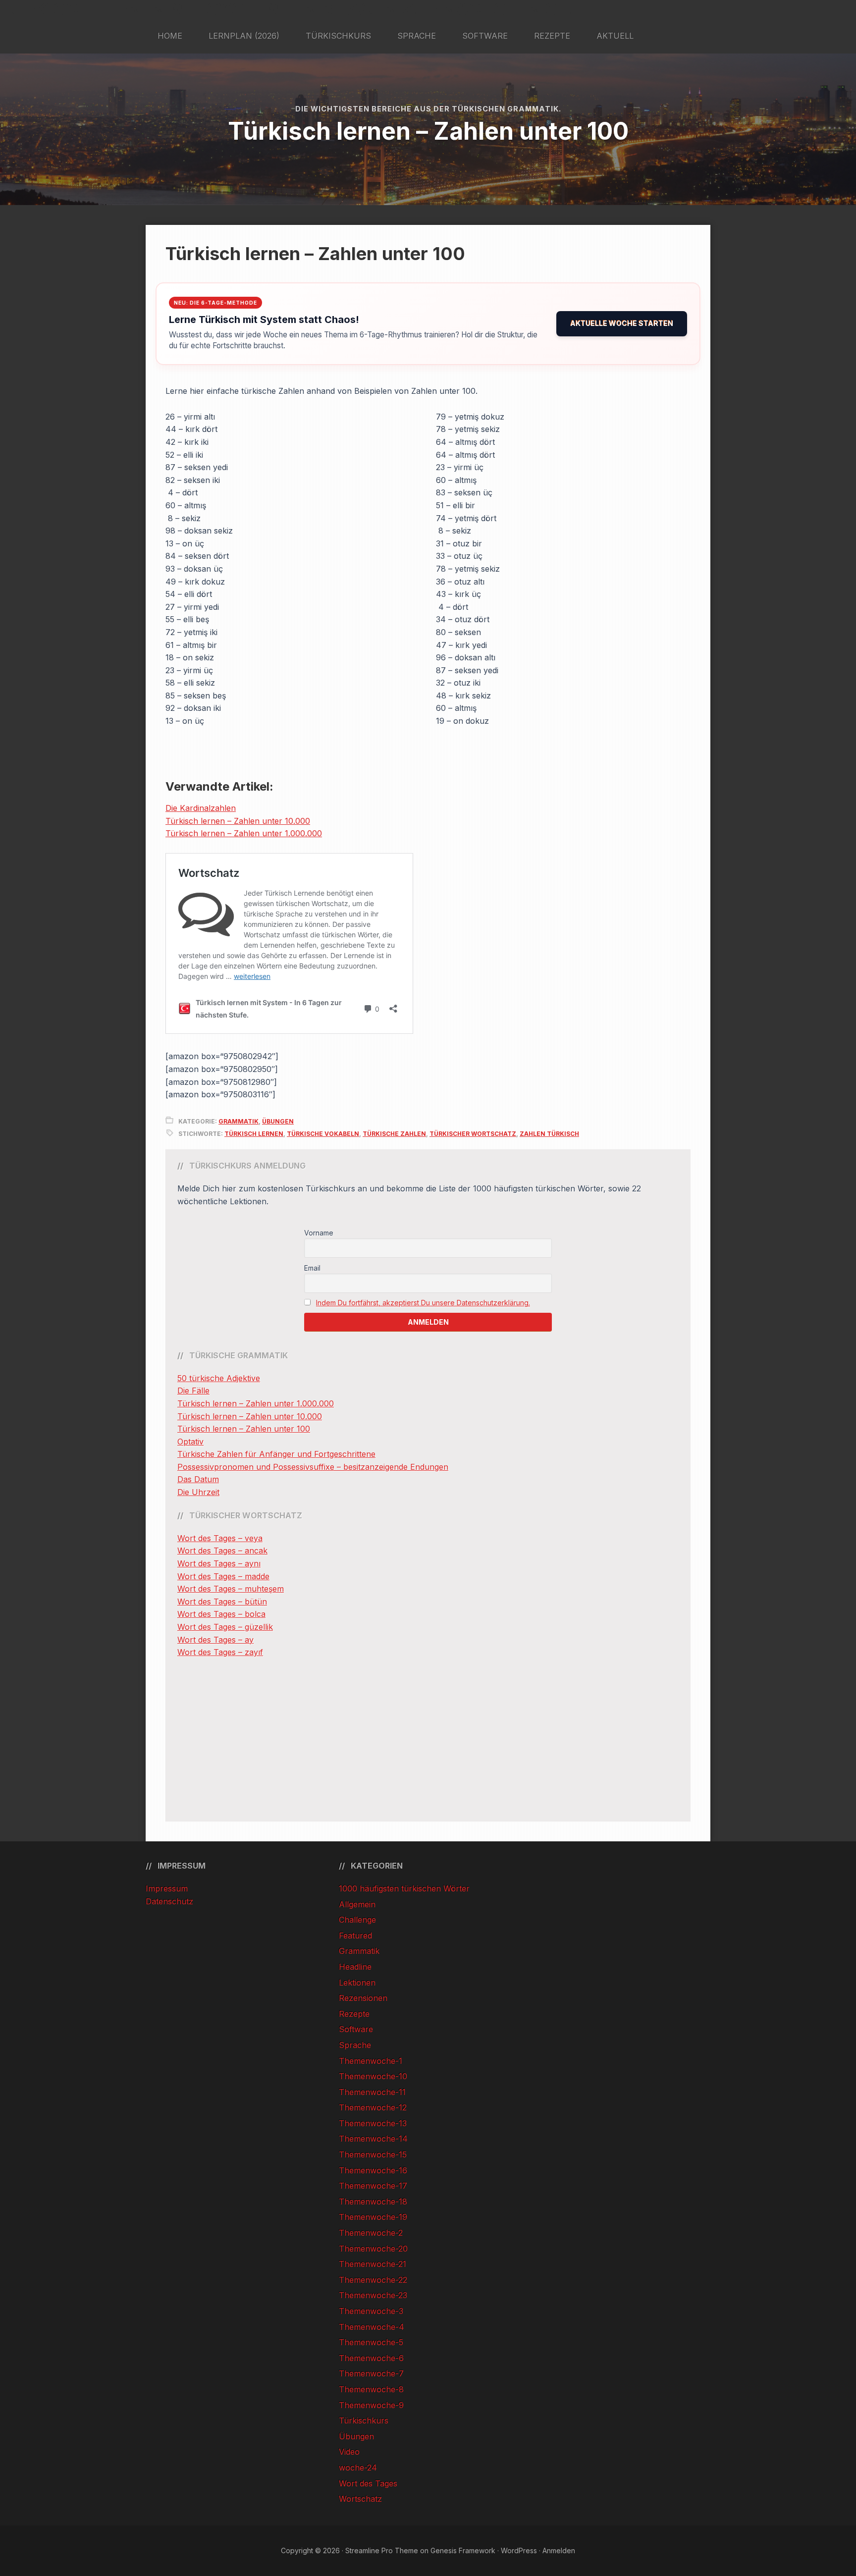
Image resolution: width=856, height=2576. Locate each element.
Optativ (190, 1442)
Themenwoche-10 (373, 2076)
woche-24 (358, 2468)
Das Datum (198, 1479)
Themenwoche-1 (371, 2061)
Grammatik (239, 1121)
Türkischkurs (364, 2420)
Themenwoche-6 (371, 2358)
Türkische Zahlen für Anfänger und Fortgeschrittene (276, 1454)
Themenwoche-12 (373, 2107)
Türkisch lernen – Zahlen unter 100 (244, 1429)
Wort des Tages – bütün (222, 1602)
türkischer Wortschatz (473, 1134)
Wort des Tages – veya (220, 1538)
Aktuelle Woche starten (622, 323)
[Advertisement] (428, 1740)
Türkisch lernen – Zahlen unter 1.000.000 (244, 833)
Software (356, 2029)
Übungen (278, 1121)
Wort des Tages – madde (223, 1576)
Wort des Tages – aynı (219, 1563)
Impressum (167, 1888)
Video (349, 2452)
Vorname (319, 1233)
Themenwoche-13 (373, 2123)
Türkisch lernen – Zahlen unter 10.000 (238, 821)
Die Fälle (193, 1391)
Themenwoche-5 (371, 2342)
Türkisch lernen (254, 1134)
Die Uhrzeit (198, 1492)
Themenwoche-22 (373, 2280)
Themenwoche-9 (371, 2405)
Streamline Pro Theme (382, 2550)
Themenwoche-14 (373, 2139)
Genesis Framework (463, 2550)
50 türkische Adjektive (219, 1378)
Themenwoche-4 (372, 2327)
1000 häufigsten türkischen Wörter (404, 1888)
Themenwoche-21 (373, 2264)
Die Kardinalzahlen (201, 808)
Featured (355, 1935)
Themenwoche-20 (373, 2249)
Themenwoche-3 (371, 2311)
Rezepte (354, 2014)
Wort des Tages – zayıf (220, 1652)
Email (312, 1268)
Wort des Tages (368, 2483)
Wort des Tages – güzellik (225, 1627)
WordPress (519, 2550)
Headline (355, 1967)
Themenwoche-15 (373, 2154)
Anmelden (559, 2550)
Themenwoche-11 (372, 2092)
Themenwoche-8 (371, 2389)
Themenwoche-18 (373, 2201)
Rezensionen (363, 1998)
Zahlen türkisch (549, 1134)
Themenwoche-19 (373, 2217)
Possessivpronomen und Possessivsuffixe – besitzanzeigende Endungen (313, 1467)
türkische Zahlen (394, 1134)
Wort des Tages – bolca (221, 1614)
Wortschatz (360, 2499)
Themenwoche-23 (373, 2295)
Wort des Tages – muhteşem (231, 1589)
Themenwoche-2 (371, 2233)
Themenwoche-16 (373, 2170)
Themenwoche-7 (371, 2373)
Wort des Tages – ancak (222, 1551)
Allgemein (357, 1904)
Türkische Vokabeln (323, 1134)
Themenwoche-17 (373, 2186)
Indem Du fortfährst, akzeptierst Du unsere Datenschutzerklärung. (423, 1303)
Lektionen (357, 1983)
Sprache (355, 2045)
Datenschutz (169, 1901)
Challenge (357, 1920)
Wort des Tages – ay (215, 1640)
